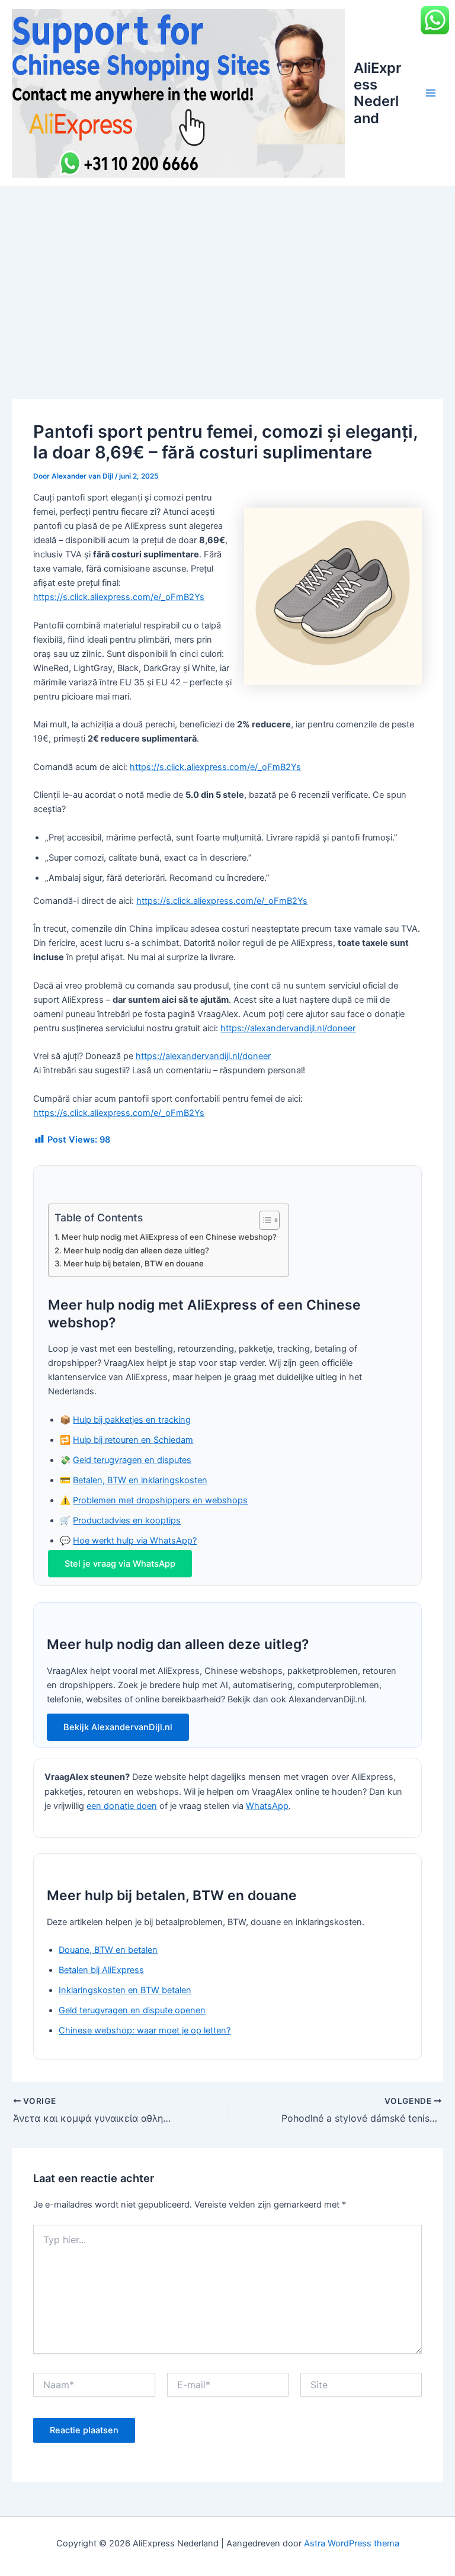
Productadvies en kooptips (127, 1520)
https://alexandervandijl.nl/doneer (288, 1028)
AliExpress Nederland (377, 93)
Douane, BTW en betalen (108, 1950)
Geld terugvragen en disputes (132, 1460)
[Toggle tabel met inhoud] (263, 1220)
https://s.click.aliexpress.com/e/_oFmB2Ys (119, 597)
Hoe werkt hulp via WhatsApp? (135, 1541)
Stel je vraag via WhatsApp (120, 1564)
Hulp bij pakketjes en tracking (132, 1420)
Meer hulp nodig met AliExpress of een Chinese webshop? (169, 1237)
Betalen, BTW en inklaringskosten (140, 1480)
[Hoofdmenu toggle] (431, 94)
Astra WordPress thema (352, 2543)
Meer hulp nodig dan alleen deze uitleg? (136, 1250)
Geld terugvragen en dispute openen (132, 2010)
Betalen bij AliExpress (101, 1970)
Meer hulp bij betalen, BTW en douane (134, 1263)
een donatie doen (122, 1806)
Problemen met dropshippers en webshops (160, 1500)
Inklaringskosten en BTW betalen (125, 1990)
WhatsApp (267, 1806)
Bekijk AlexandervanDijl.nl (118, 1727)
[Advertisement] (227, 276)
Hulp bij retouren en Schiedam (133, 1440)
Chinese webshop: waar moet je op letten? (145, 2030)
